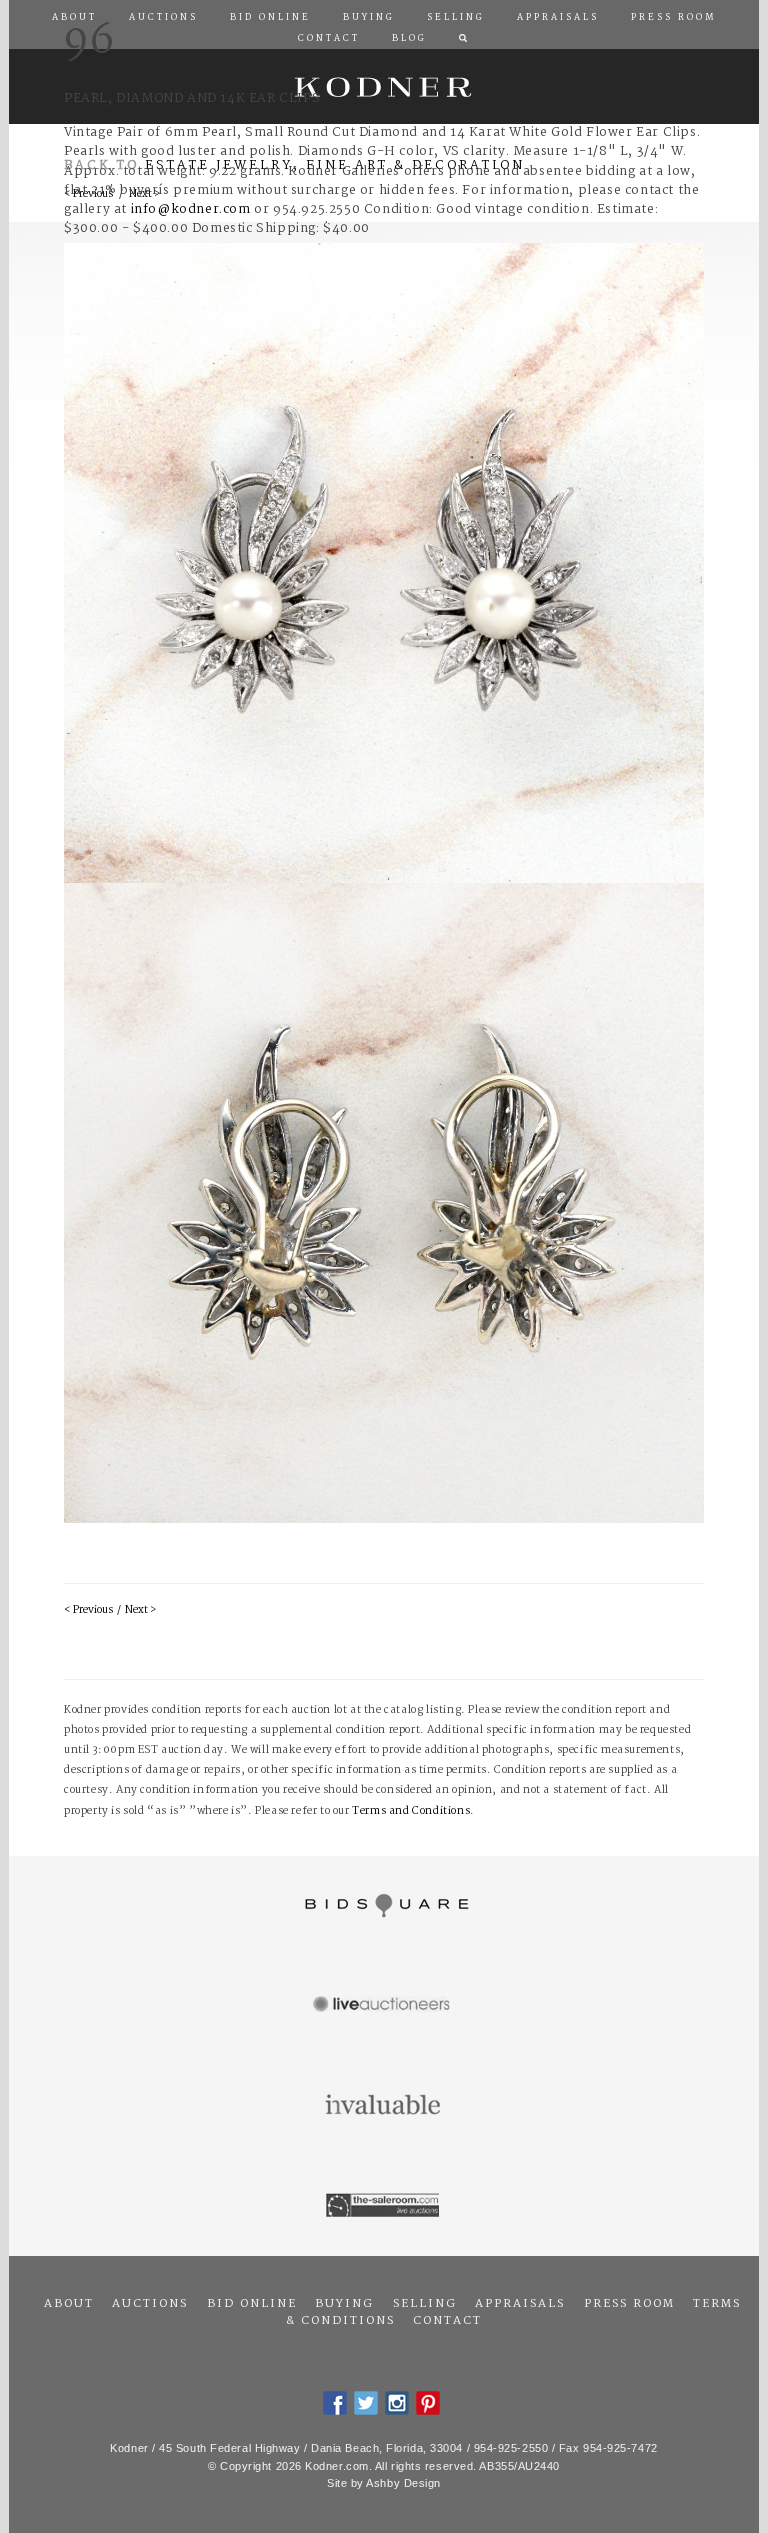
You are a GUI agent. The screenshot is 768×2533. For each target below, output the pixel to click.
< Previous (88, 1610)
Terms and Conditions (411, 1811)
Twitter (366, 2403)
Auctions (150, 2304)
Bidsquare (384, 1906)
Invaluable (384, 2106)
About (69, 2304)
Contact (447, 2321)
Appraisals (520, 2304)
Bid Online (252, 2304)
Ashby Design (403, 2483)
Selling (425, 2304)
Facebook (335, 2403)
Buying (344, 2304)
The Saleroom (384, 2206)
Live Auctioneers (384, 2006)
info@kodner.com (191, 209)
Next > (140, 1610)
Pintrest (428, 2403)
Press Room (629, 2304)
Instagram (397, 2403)
